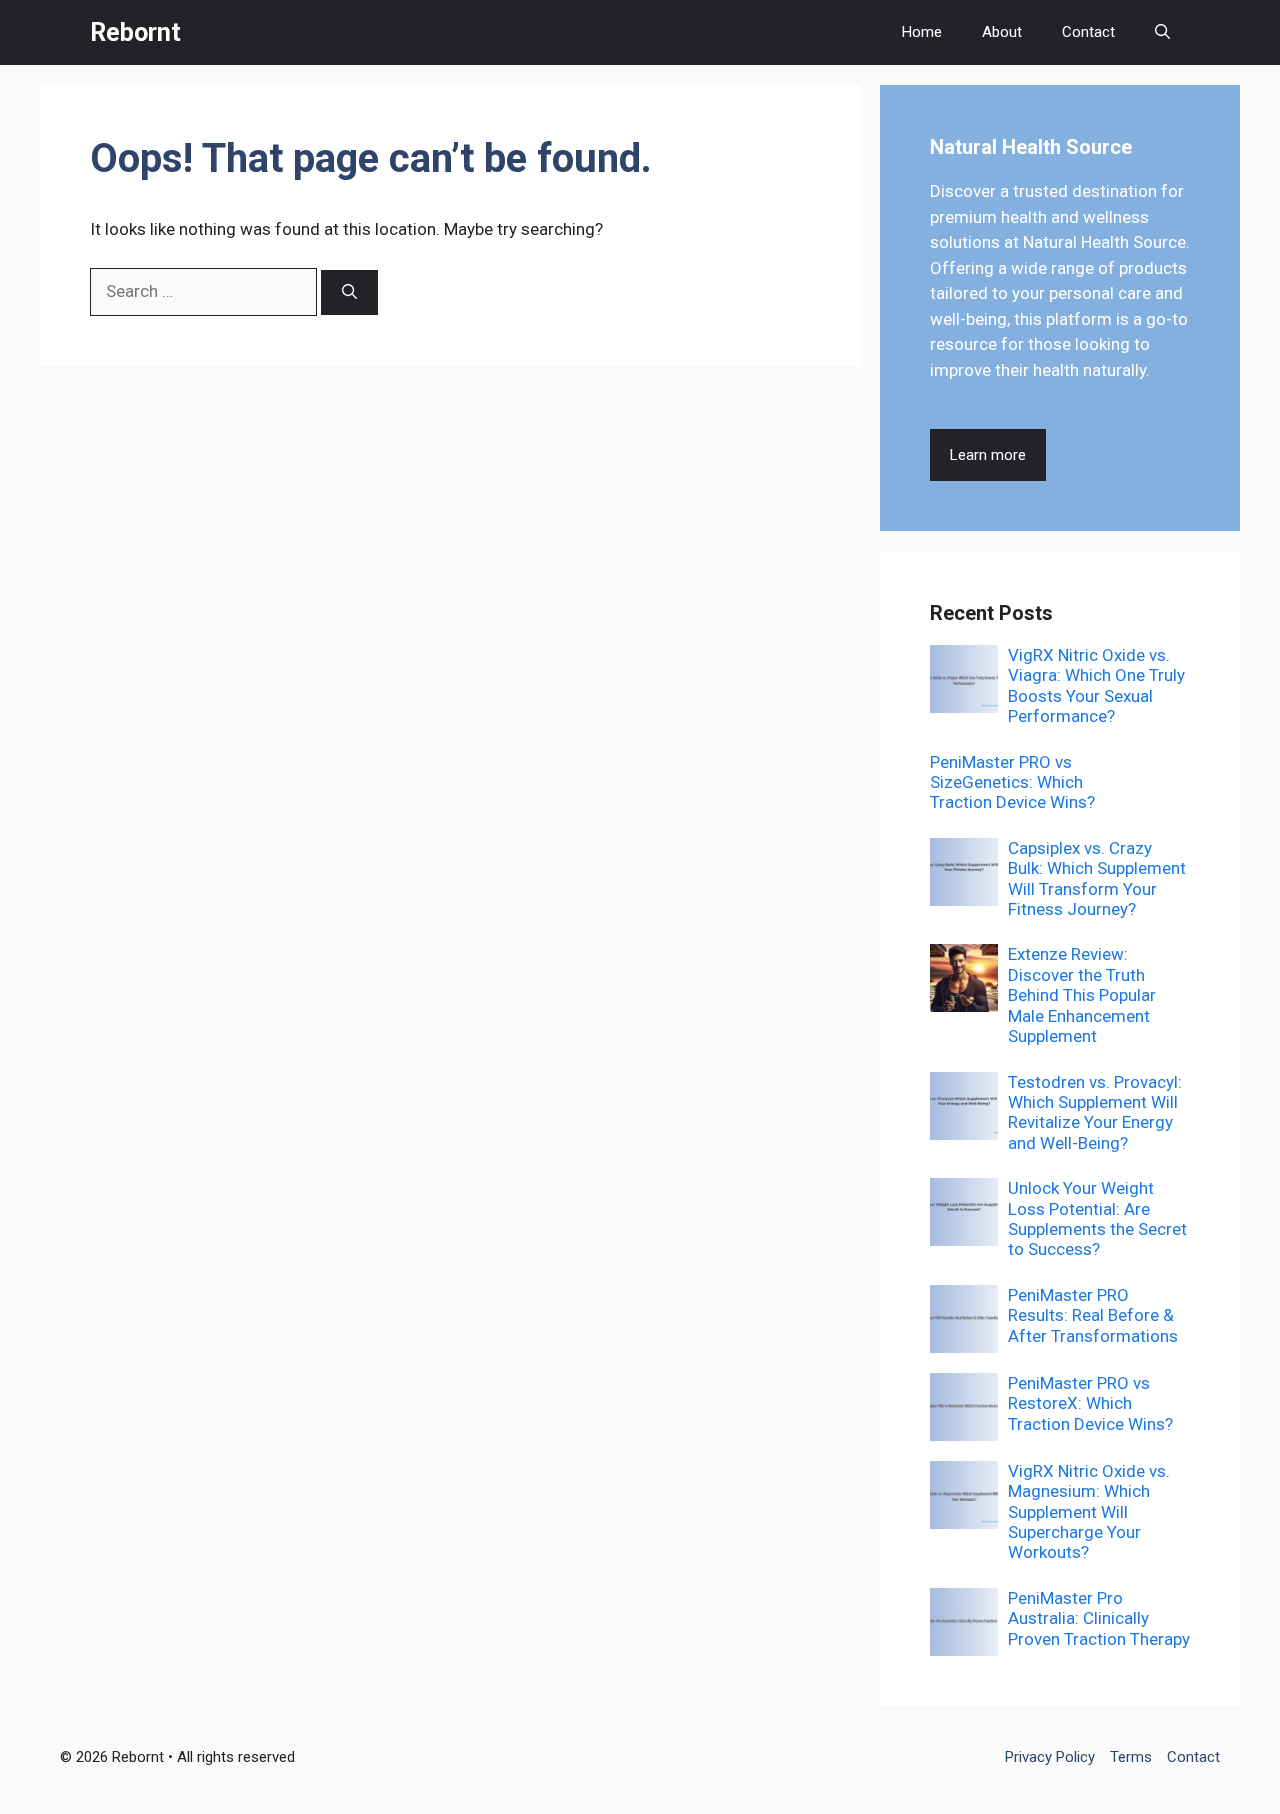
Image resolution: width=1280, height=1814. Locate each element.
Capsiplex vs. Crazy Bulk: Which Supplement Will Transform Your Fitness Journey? (1097, 878)
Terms (1131, 1757)
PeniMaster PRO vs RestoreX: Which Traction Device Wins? (1090, 1403)
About (1002, 32)
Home (922, 32)
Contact (1088, 32)
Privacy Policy (1050, 1757)
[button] (1162, 32)
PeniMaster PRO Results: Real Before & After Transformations (1093, 1315)
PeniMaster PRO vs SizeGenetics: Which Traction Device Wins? (1012, 782)
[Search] (349, 292)
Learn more (988, 455)
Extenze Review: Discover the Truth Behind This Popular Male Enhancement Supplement (1082, 995)
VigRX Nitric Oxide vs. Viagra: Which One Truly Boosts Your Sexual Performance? (1096, 685)
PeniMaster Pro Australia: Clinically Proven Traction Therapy (1099, 1618)
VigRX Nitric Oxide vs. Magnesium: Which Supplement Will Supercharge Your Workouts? (1089, 1512)
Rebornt (135, 32)
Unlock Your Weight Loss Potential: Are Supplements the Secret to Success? (1097, 1218)
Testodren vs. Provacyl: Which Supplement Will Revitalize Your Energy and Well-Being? (1095, 1112)
